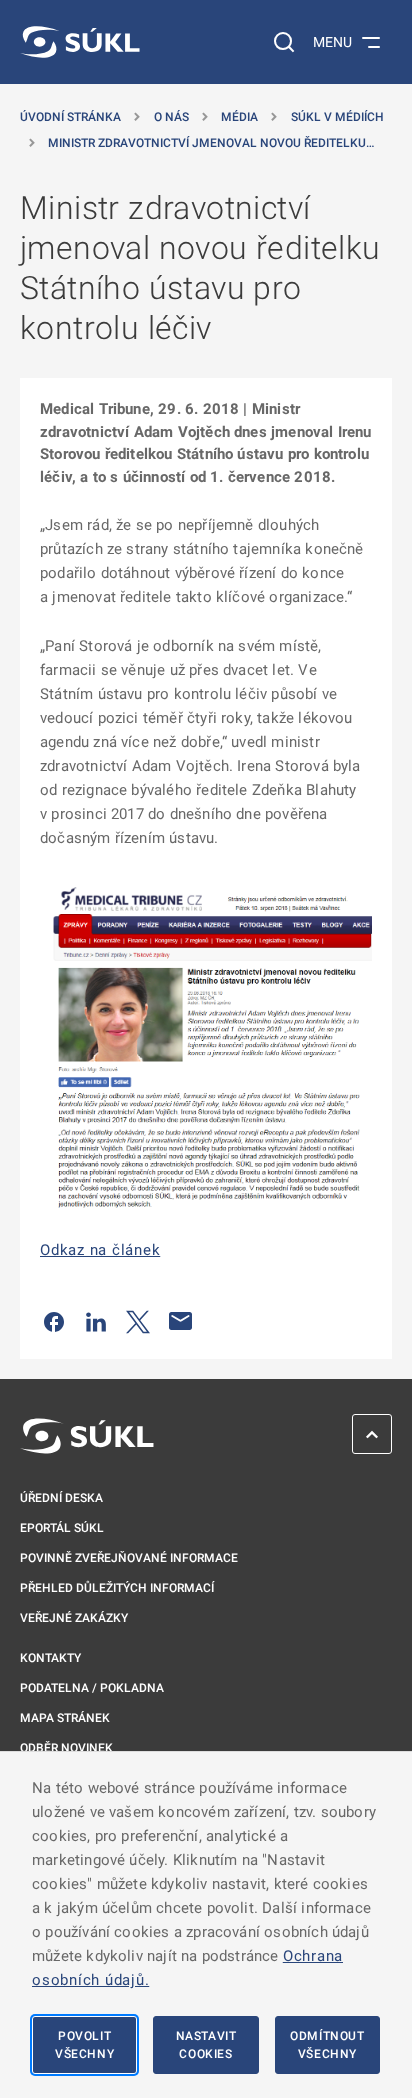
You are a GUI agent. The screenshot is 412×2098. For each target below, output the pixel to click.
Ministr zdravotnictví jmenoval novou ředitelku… (211, 143)
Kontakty (50, 1658)
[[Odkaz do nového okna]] (206, 1043)
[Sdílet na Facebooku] (54, 1321)
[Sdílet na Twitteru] (138, 1321)
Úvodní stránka (70, 117)
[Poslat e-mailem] (181, 1321)
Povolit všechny (84, 2045)
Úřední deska (61, 1498)
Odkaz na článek (100, 1250)
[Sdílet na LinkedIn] (96, 1321)
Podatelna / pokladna (92, 1688)
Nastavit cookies (206, 2045)
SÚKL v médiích (337, 117)
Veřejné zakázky (74, 1618)
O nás (171, 117)
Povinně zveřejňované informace (129, 1558)
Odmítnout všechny (327, 2045)
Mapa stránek (65, 1718)
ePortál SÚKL (62, 1528)
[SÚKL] (80, 42)
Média (239, 117)
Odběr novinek (66, 1748)
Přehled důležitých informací (117, 1588)
